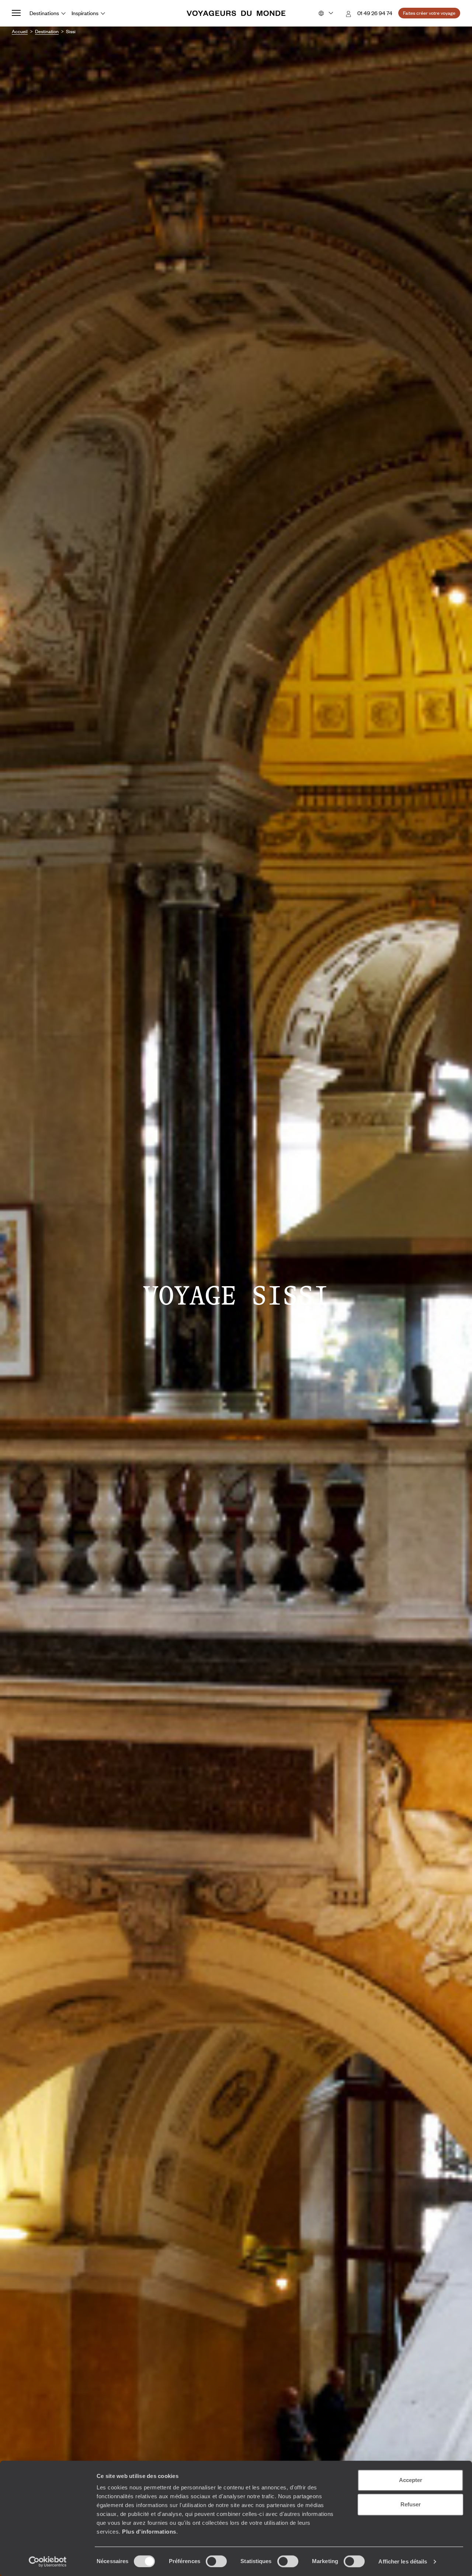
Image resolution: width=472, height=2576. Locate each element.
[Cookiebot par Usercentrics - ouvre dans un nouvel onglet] (48, 2562)
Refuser (411, 2504)
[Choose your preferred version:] (325, 13)
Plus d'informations (149, 2532)
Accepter (411, 2480)
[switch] (216, 2561)
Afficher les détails (403, 2561)
